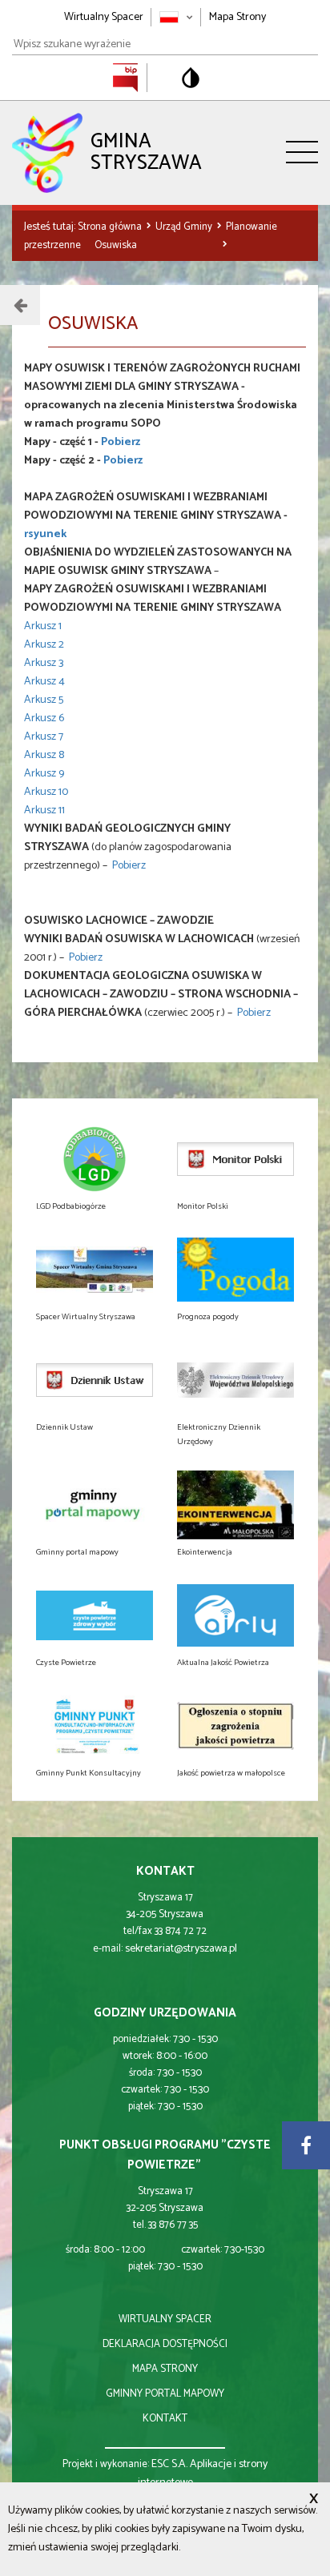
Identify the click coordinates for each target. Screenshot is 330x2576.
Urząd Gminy (185, 227)
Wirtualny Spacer (104, 17)
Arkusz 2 (44, 645)
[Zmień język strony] (176, 17)
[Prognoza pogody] (235, 1270)
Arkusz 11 (44, 811)
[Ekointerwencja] (235, 1505)
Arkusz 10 (46, 792)
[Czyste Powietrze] (95, 1615)
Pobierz (121, 442)
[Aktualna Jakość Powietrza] (235, 1615)
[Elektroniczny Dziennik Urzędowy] (235, 1380)
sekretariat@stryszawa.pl (181, 1949)
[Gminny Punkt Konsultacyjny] (95, 1726)
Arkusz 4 (44, 682)
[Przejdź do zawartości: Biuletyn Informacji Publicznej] (133, 77)
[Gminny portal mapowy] (95, 1505)
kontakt (165, 2419)
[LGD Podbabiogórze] (95, 1159)
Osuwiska (116, 245)
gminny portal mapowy (165, 2394)
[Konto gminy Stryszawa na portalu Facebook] (306, 2145)
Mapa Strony (237, 17)
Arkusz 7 (44, 737)
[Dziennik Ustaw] (95, 1380)
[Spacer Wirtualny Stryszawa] (95, 1270)
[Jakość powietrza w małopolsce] (235, 1726)
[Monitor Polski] (235, 1159)
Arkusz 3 (44, 663)
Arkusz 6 (44, 718)
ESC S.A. (169, 2464)
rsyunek (45, 534)
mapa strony (165, 2369)
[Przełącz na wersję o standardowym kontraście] (191, 78)
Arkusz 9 (44, 774)
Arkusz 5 (44, 700)
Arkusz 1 (43, 626)
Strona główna (111, 227)
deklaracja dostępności (165, 2344)
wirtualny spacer (165, 2319)
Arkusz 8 (44, 755)
